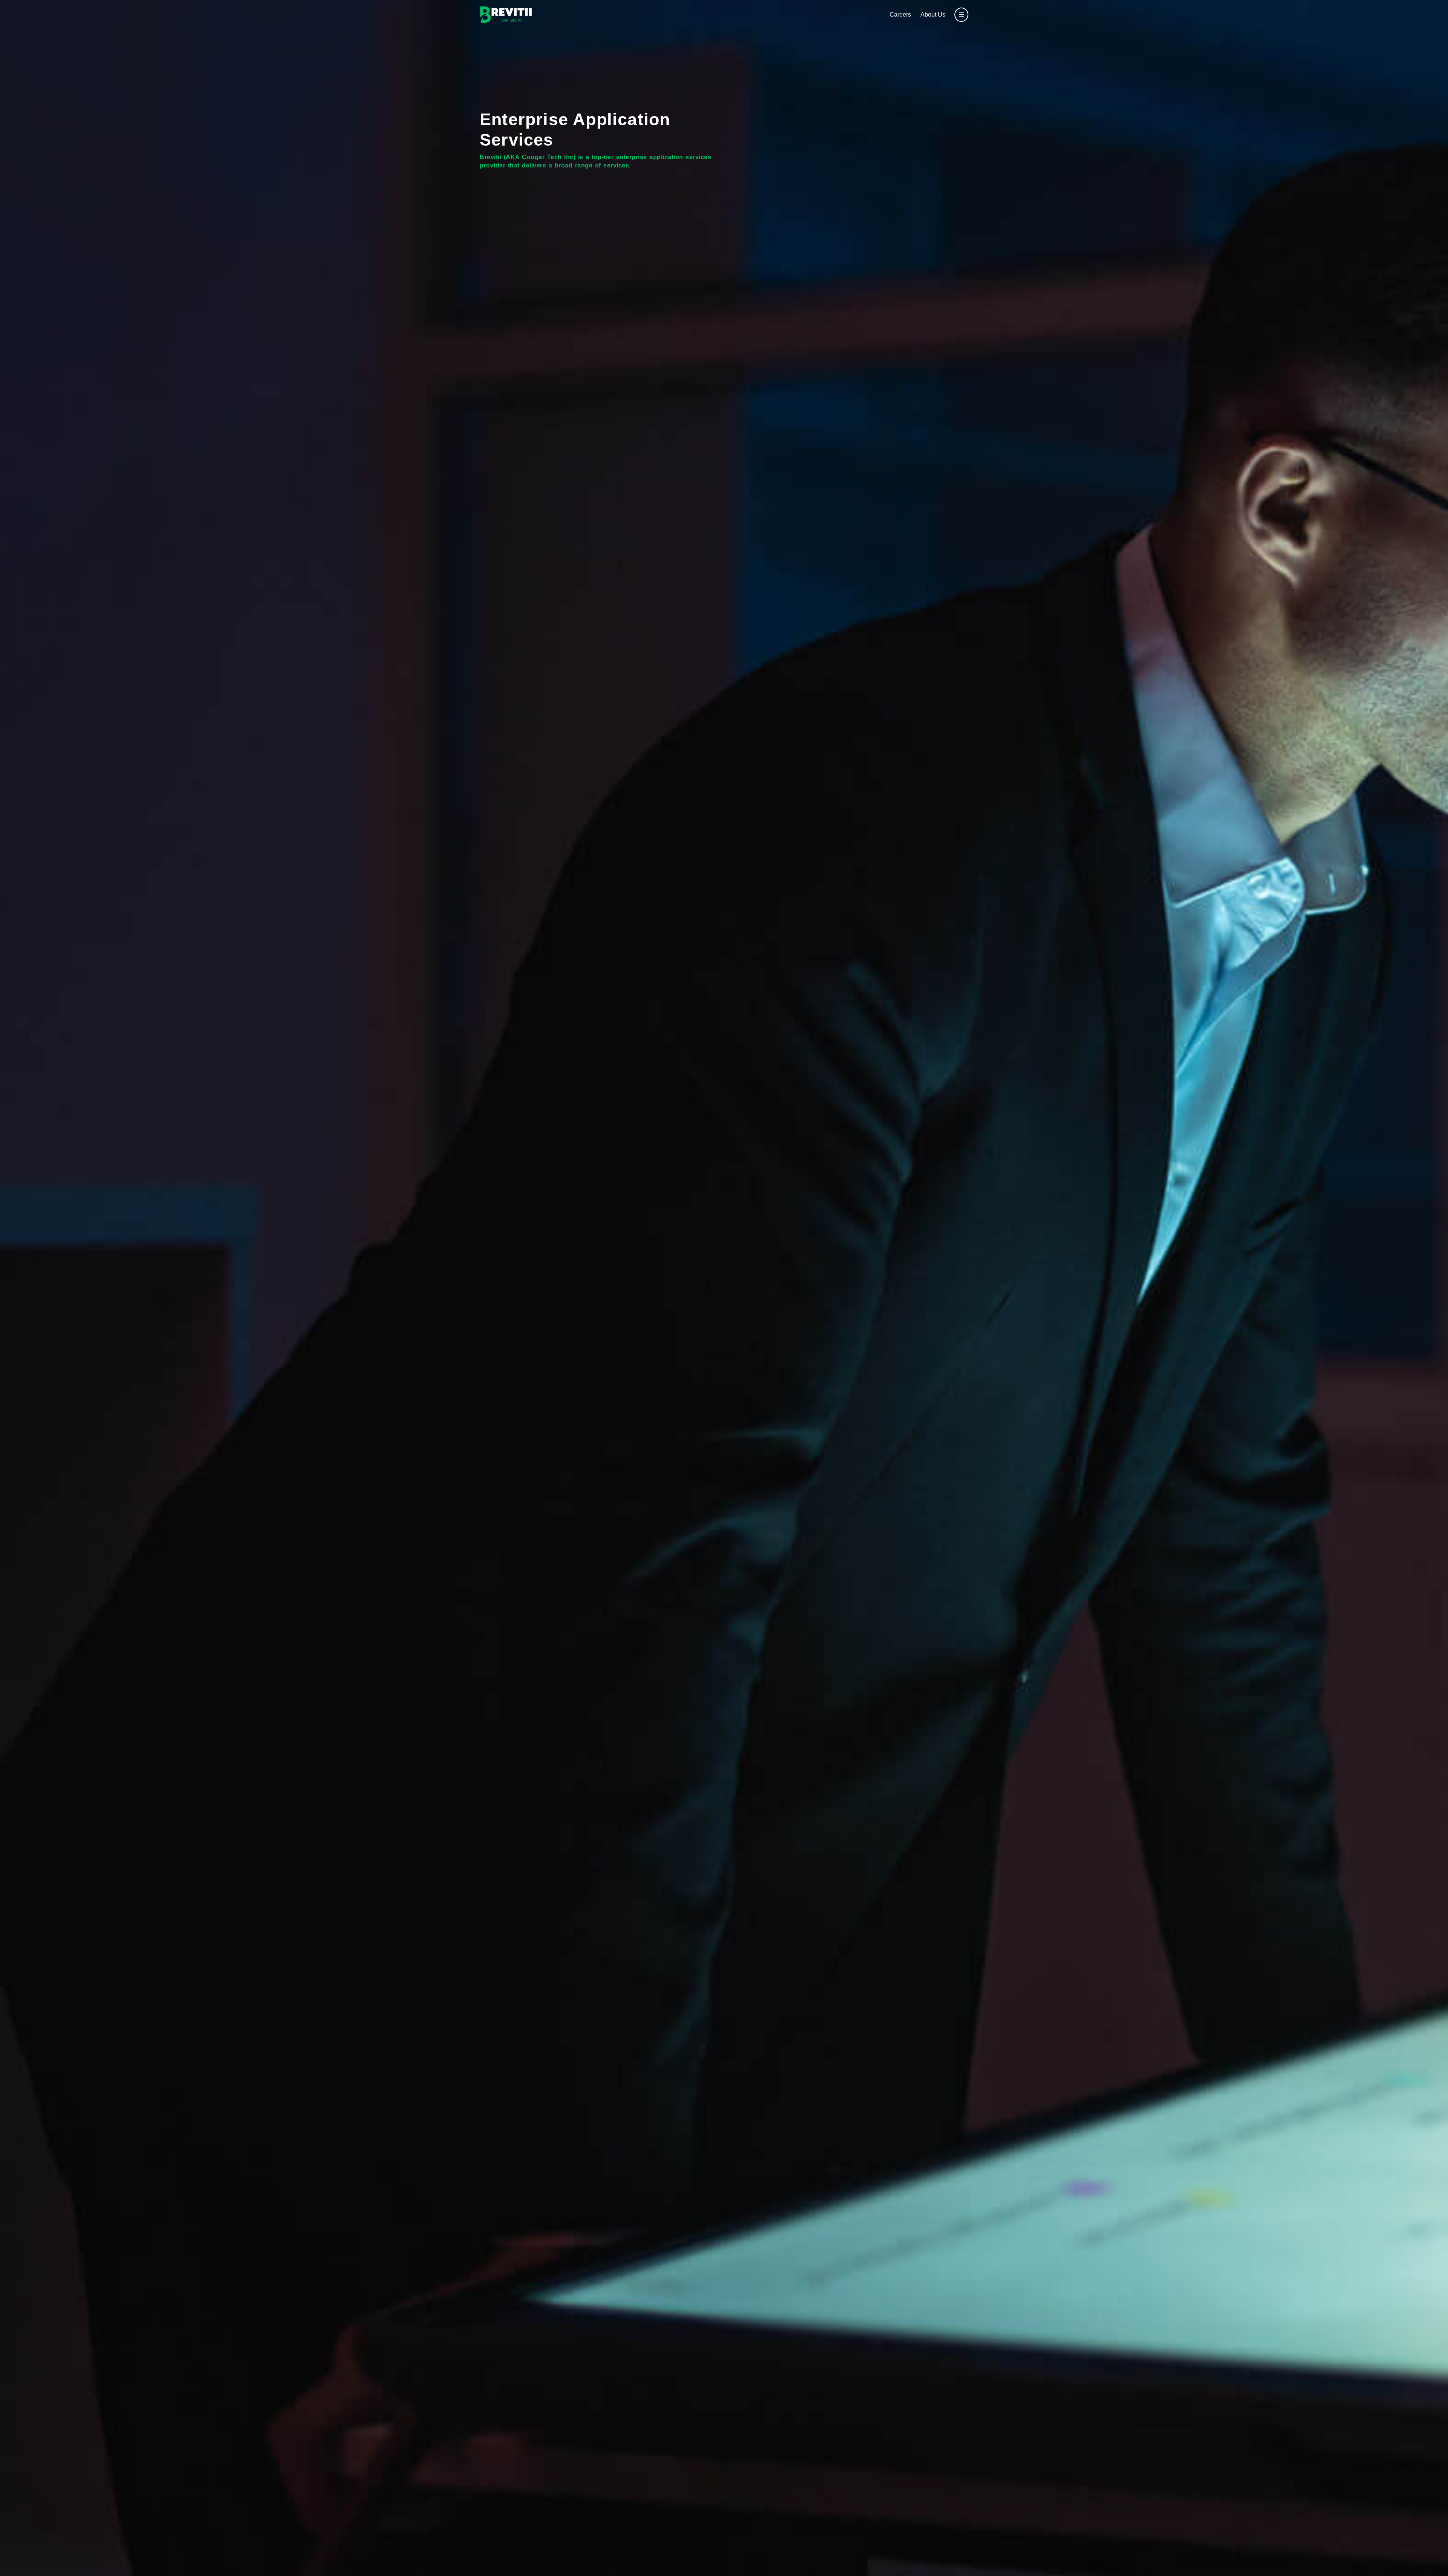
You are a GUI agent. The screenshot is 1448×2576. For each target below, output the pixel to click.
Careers (900, 15)
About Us (933, 15)
